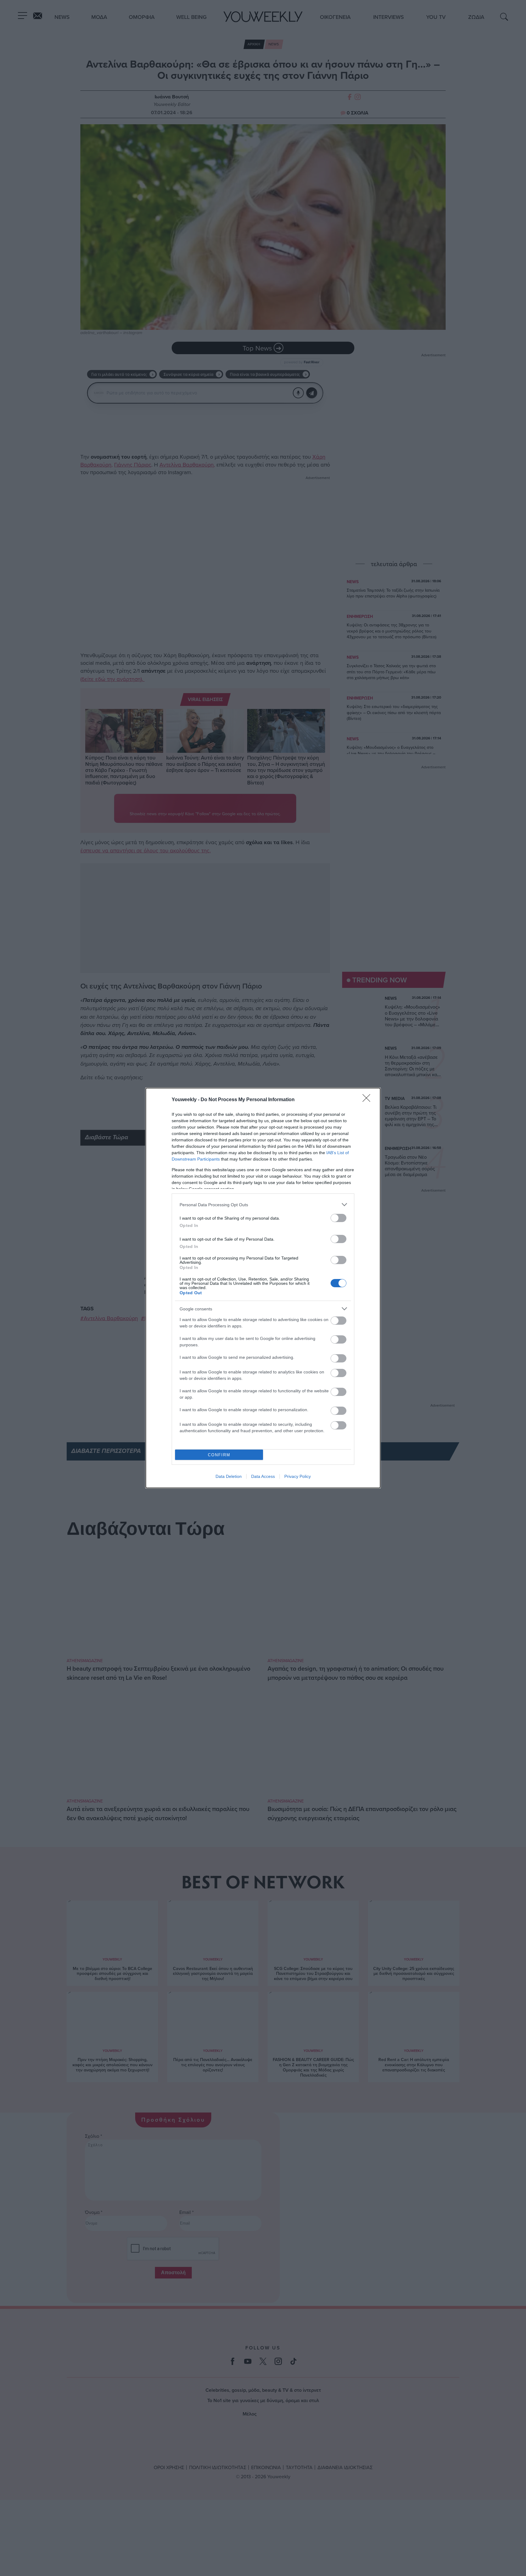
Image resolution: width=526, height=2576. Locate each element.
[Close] (368, 1100)
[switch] (338, 1218)
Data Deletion (229, 1476)
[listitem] (263, 1205)
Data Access (263, 1476)
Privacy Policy (298, 1476)
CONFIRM (219, 1455)
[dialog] (263, 1288)
